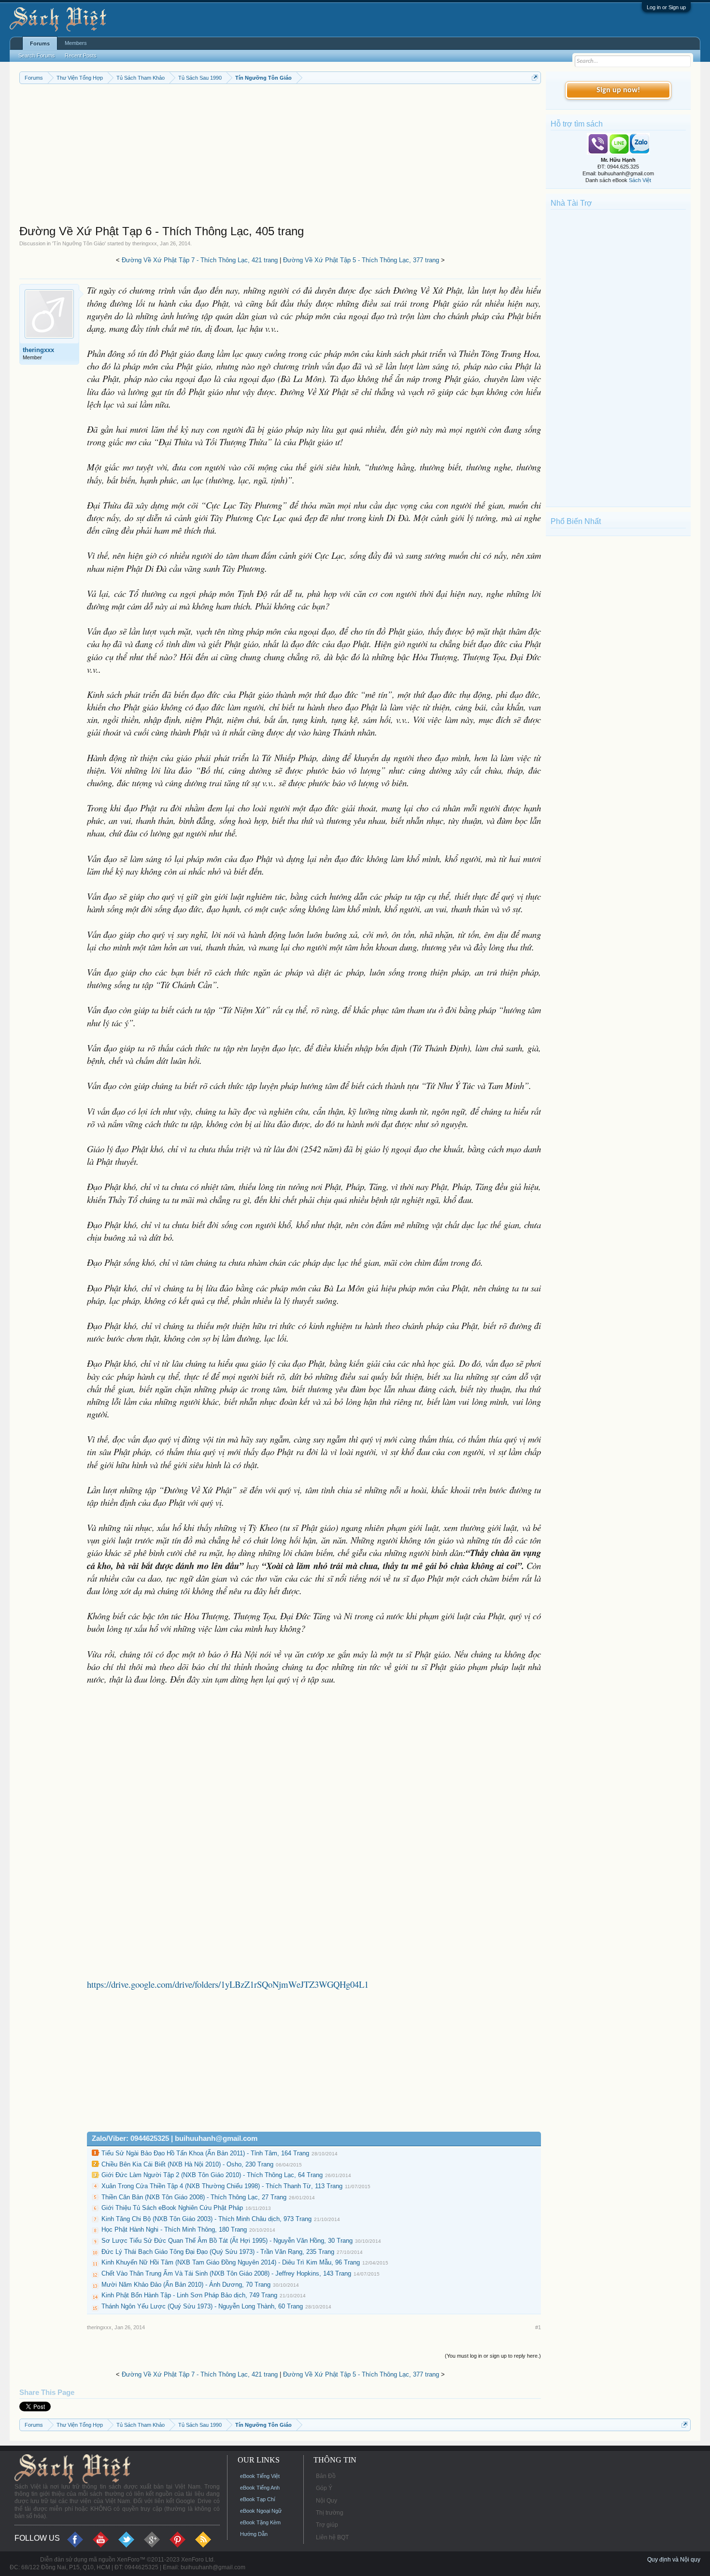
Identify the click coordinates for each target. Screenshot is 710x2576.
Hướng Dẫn (254, 2534)
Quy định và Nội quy (674, 2560)
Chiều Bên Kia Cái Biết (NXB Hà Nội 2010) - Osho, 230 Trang (187, 2164)
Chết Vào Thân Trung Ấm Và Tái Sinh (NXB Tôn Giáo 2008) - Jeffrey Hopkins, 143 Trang (226, 2273)
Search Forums (37, 56)
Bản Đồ (326, 2476)
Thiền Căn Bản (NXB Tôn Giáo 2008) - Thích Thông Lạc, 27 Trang (194, 2197)
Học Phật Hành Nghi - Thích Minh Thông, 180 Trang (174, 2229)
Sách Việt (640, 180)
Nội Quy (327, 2501)
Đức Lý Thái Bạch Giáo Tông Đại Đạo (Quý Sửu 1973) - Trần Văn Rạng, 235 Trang (218, 2252)
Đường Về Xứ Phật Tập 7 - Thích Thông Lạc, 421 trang (200, 260)
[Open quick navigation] (535, 78)
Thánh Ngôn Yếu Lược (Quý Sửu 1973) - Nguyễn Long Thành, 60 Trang (202, 2306)
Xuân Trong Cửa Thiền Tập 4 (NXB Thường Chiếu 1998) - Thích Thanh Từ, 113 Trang (222, 2186)
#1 (538, 2327)
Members (76, 43)
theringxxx (145, 243)
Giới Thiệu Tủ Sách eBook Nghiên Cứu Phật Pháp (172, 2208)
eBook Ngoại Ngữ (261, 2511)
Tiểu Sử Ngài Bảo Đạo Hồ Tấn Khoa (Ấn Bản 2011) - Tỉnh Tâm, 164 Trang (205, 2153)
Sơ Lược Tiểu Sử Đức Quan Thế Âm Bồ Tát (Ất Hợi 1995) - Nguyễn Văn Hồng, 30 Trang (227, 2241)
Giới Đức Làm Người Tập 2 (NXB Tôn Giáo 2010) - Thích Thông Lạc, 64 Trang (212, 2175)
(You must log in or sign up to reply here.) (493, 2356)
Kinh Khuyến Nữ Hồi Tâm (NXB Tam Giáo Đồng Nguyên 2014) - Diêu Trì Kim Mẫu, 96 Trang (231, 2262)
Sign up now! (618, 90)
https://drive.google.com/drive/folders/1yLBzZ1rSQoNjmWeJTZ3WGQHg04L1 (228, 1984)
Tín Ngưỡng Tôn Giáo (79, 243)
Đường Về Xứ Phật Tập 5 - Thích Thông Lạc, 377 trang (361, 260)
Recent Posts (81, 56)
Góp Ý (324, 2488)
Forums (40, 43)
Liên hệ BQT (332, 2537)
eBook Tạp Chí (258, 2499)
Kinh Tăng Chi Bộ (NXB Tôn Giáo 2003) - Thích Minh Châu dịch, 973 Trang (206, 2219)
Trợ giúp (327, 2525)
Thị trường (330, 2513)
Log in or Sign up (666, 7)
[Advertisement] (280, 156)
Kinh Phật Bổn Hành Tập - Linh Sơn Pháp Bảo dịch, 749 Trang (189, 2295)
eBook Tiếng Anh (260, 2488)
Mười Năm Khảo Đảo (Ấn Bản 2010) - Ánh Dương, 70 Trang (186, 2285)
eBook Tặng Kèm (260, 2522)
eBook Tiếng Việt (260, 2476)
